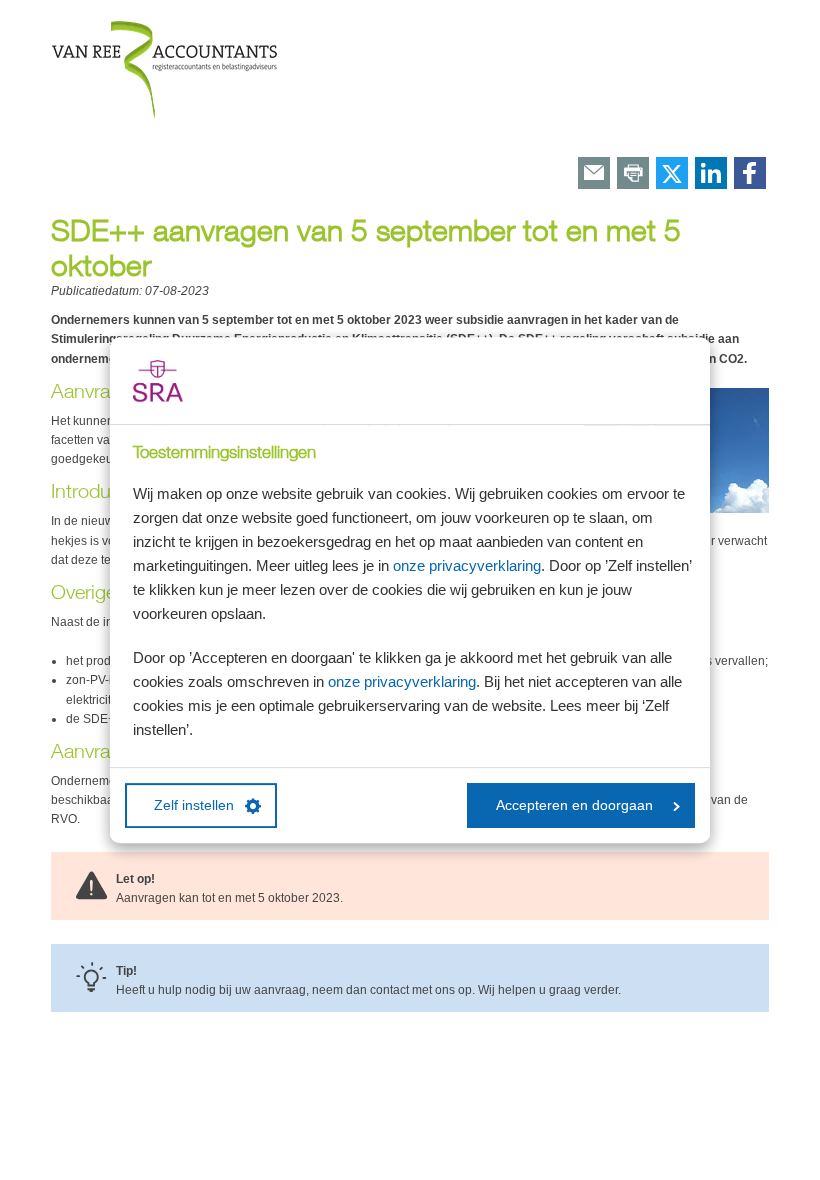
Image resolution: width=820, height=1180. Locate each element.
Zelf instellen (194, 805)
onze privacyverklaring (467, 565)
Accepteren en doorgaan (574, 805)
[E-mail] (594, 174)
